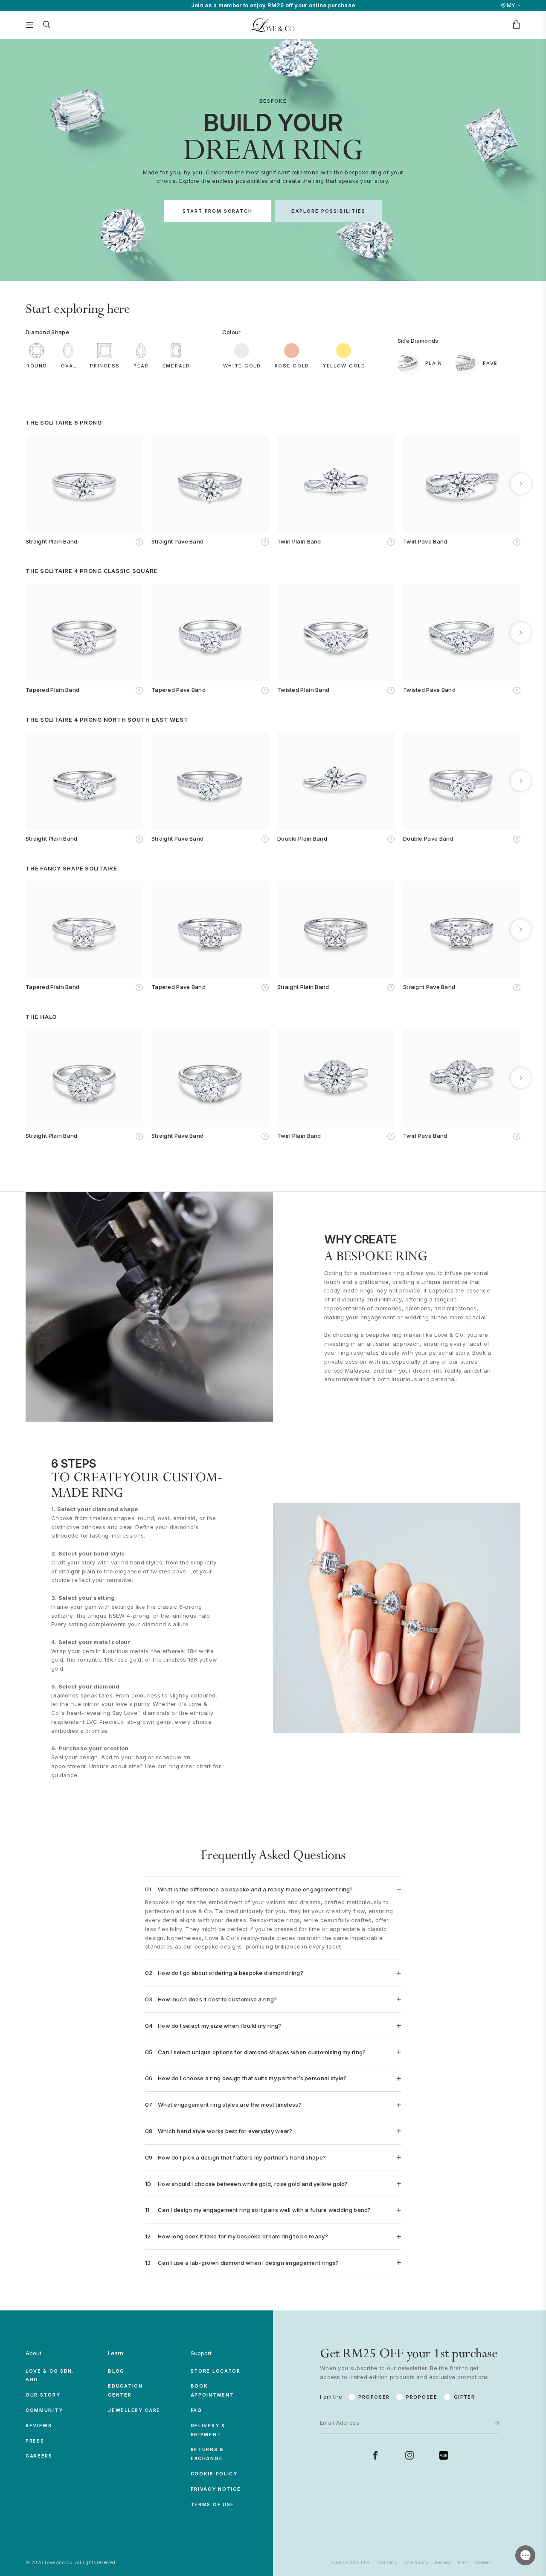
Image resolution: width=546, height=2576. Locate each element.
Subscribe (470, 2399)
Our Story (43, 2395)
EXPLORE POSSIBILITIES (328, 211)
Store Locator (216, 2371)
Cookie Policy (214, 2474)
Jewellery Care (134, 2410)
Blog (116, 2371)
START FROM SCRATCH (218, 211)
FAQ (196, 2410)
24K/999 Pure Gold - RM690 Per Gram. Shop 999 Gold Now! (273, 5)
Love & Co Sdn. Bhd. (350, 2562)
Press (35, 2441)
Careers (39, 2456)
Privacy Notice (216, 2489)
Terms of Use (212, 2504)
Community (44, 2410)
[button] (25, 484)
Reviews (39, 2426)
